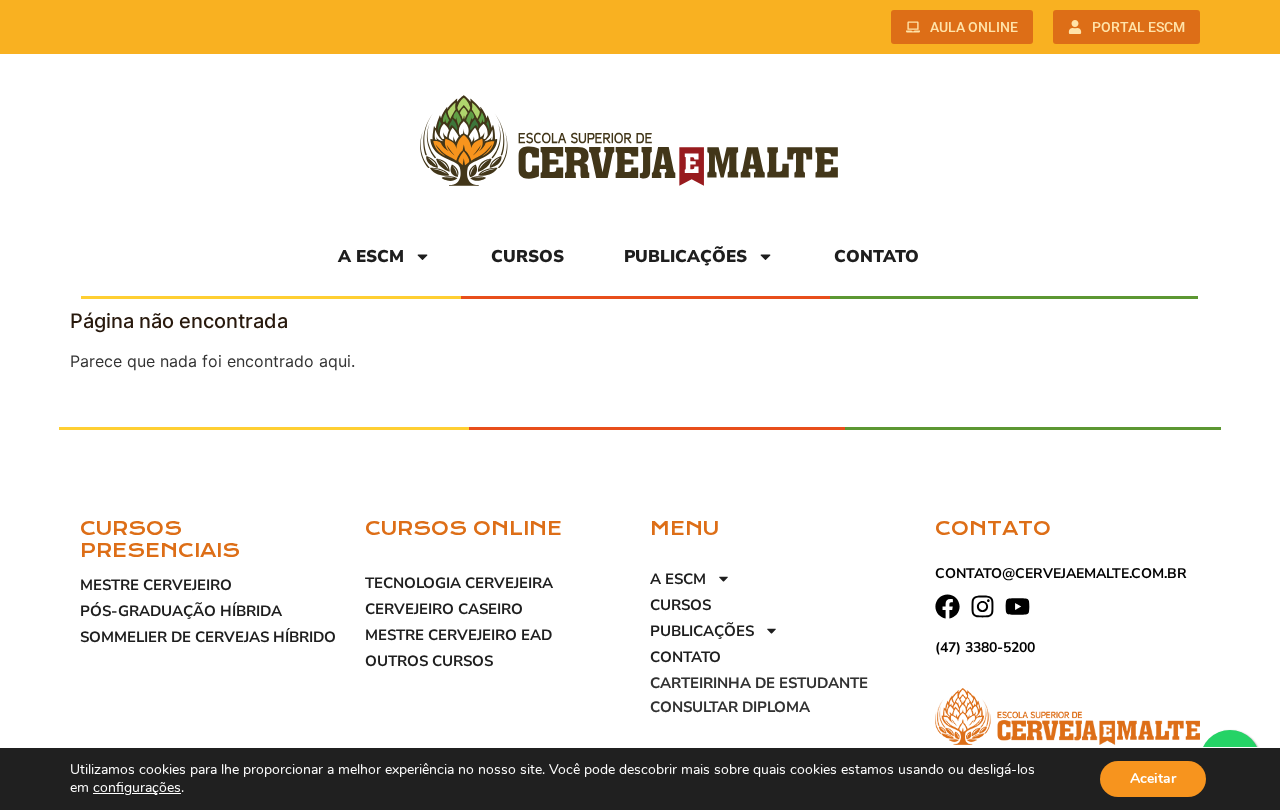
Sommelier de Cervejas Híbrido (208, 637)
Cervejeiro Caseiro (444, 609)
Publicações (685, 256)
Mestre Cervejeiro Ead (458, 635)
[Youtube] (1017, 606)
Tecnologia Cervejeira (459, 583)
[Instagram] (982, 606)
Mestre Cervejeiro (156, 585)
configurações (137, 788)
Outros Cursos (429, 661)
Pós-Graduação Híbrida (181, 611)
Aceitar (1153, 778)
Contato (876, 256)
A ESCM (371, 256)
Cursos (527, 256)
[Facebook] (947, 606)
